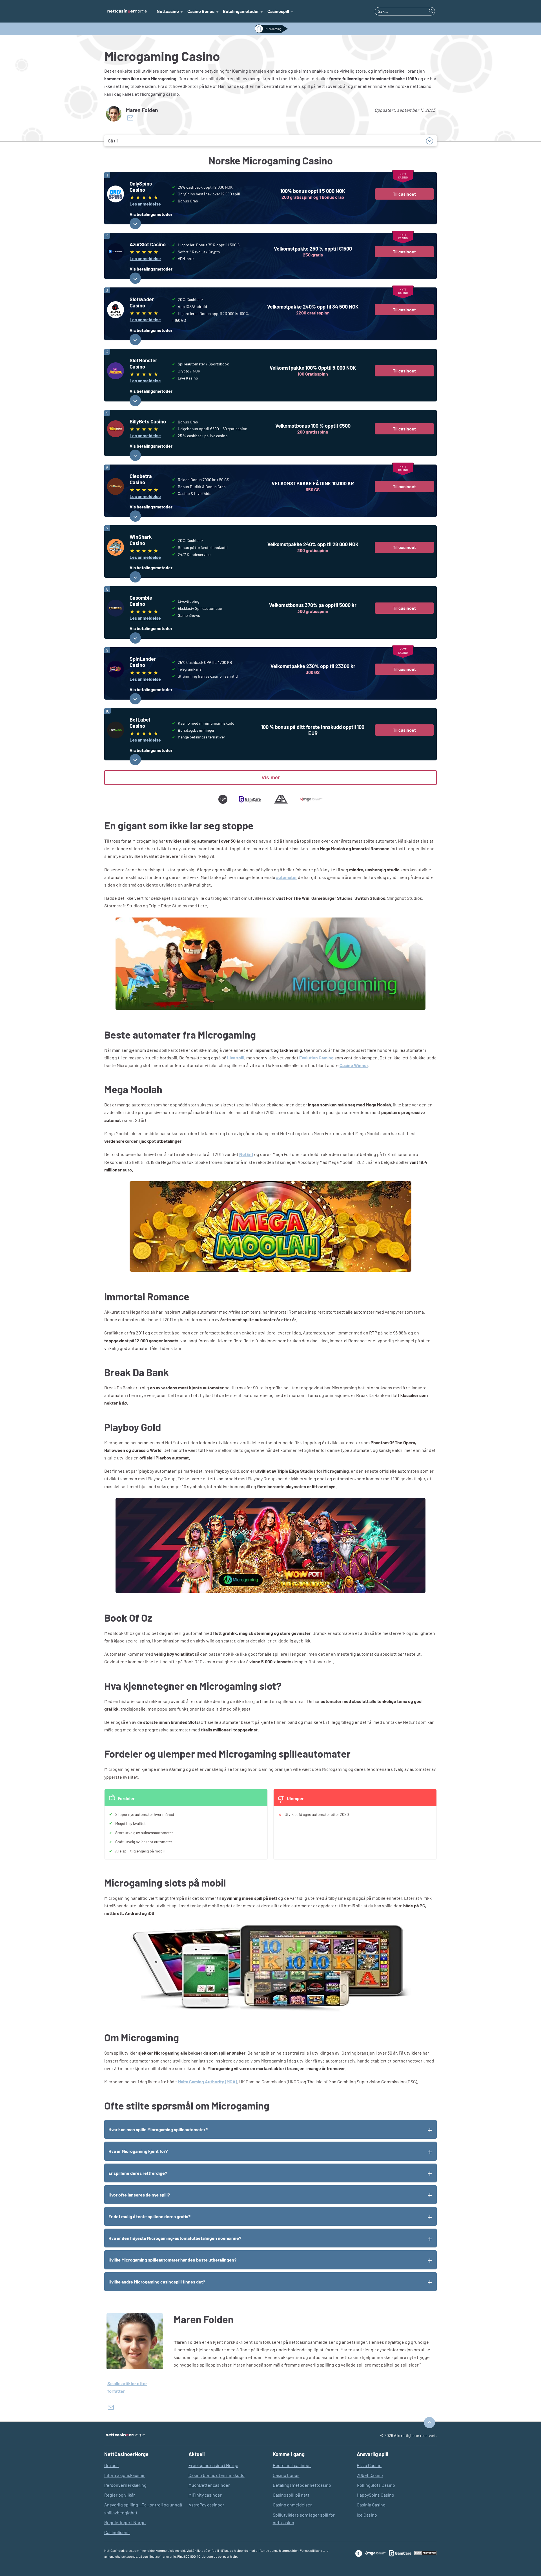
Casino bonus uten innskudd (217, 2475)
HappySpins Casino (375, 2495)
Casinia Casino (371, 2505)
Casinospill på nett (291, 2495)
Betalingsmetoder (241, 11)
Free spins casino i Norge (213, 2465)
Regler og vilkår (120, 2495)
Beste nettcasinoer (292, 2465)
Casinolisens (117, 2532)
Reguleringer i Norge (125, 2522)
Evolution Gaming (316, 1058)
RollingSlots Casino (376, 2485)
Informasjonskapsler (125, 2475)
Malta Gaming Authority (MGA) (208, 2081)
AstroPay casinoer (206, 2505)
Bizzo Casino (369, 2465)
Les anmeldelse (145, 204)
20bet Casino (370, 2475)
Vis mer (271, 778)
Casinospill (278, 11)
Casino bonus (286, 2475)
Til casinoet (404, 194)
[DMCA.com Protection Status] (425, 2553)
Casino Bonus (201, 11)
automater (287, 877)
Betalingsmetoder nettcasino (302, 2485)
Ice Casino (367, 2515)
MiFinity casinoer (205, 2495)
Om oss (111, 2465)
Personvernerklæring (125, 2485)
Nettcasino (168, 11)
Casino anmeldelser (292, 2505)
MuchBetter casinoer (209, 2485)
